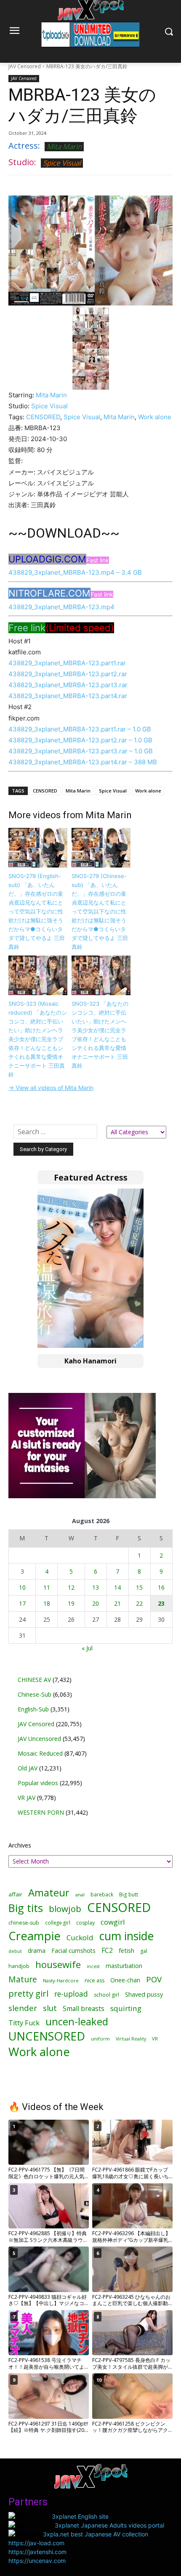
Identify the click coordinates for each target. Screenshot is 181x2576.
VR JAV (27, 1798)
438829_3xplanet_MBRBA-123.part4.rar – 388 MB (83, 762)
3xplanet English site (80, 2516)
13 (96, 1587)
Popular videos (38, 1783)
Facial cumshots (73, 1951)
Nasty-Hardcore (61, 1980)
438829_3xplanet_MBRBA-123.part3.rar (68, 685)
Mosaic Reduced (40, 1753)
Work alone (155, 417)
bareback (102, 1894)
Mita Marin (64, 146)
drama (37, 1951)
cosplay (85, 1923)
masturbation (124, 1966)
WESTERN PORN (41, 1812)
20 (96, 1603)
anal (80, 1895)
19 (71, 1603)
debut (15, 1951)
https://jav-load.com (36, 2543)
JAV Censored (25, 66)
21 (117, 1603)
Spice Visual (62, 163)
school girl (106, 1995)
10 (22, 1587)
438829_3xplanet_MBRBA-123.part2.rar (68, 674)
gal (144, 1951)
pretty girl (28, 1994)
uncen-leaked (77, 2022)
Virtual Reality (131, 2039)
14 (117, 1587)
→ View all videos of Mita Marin (51, 1088)
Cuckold (80, 1937)
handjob (19, 1966)
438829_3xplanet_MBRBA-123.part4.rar (68, 696)
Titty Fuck (24, 2023)
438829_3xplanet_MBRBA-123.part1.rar (67, 663)
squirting (126, 2008)
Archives (20, 1845)
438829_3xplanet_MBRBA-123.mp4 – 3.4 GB (75, 572)
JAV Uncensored (39, 1739)
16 (161, 1587)
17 (22, 1603)
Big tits (26, 1908)
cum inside (126, 1936)
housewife (58, 1964)
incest (93, 1966)
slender (23, 2008)
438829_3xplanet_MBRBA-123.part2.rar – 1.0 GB (80, 740)
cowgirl (113, 1922)
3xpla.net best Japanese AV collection (96, 2534)
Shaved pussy (144, 1994)
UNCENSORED (47, 2036)
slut (50, 2008)
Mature (23, 1979)
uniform (100, 2039)
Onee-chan (125, 1980)
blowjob (65, 1909)
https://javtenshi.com (37, 2552)
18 (47, 1603)
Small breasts (84, 2009)
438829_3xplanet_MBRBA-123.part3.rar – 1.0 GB (81, 751)
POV (154, 1979)
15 (139, 1587)
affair (15, 1894)
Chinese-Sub (35, 1694)
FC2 (107, 1951)
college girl (58, 1923)
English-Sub (33, 1709)
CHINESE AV (34, 1680)
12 (71, 1587)
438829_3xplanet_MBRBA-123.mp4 (61, 607)
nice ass (94, 1980)
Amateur (49, 1892)
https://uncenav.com (37, 2561)
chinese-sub (24, 1923)
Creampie (35, 1936)
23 (161, 1603)
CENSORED (43, 417)
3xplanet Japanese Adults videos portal (109, 2525)
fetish (126, 1950)
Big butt (129, 1895)
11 (47, 1587)
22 (139, 1603)
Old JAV (28, 1768)
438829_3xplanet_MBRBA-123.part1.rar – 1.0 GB (80, 729)
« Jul (87, 1648)
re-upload (71, 1994)
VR (155, 2039)
